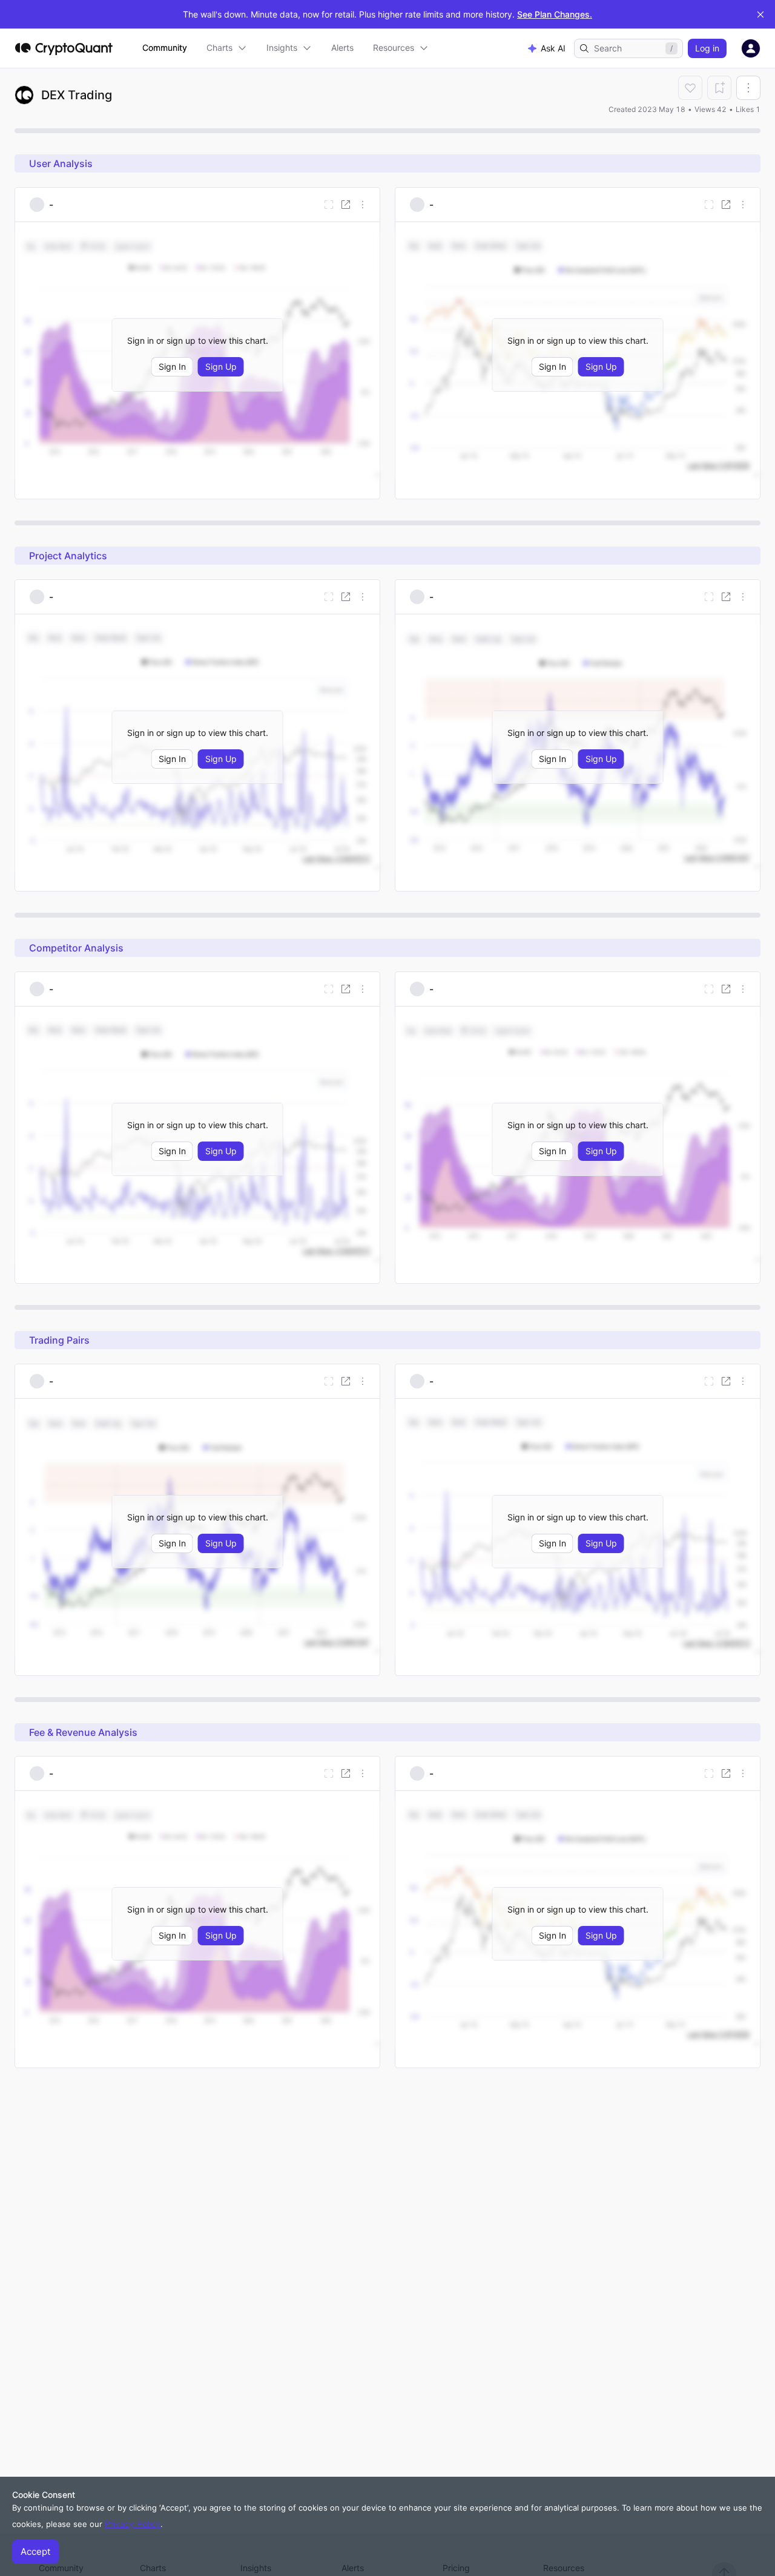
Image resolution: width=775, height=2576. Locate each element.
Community (165, 48)
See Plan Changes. (555, 14)
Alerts (342, 48)
